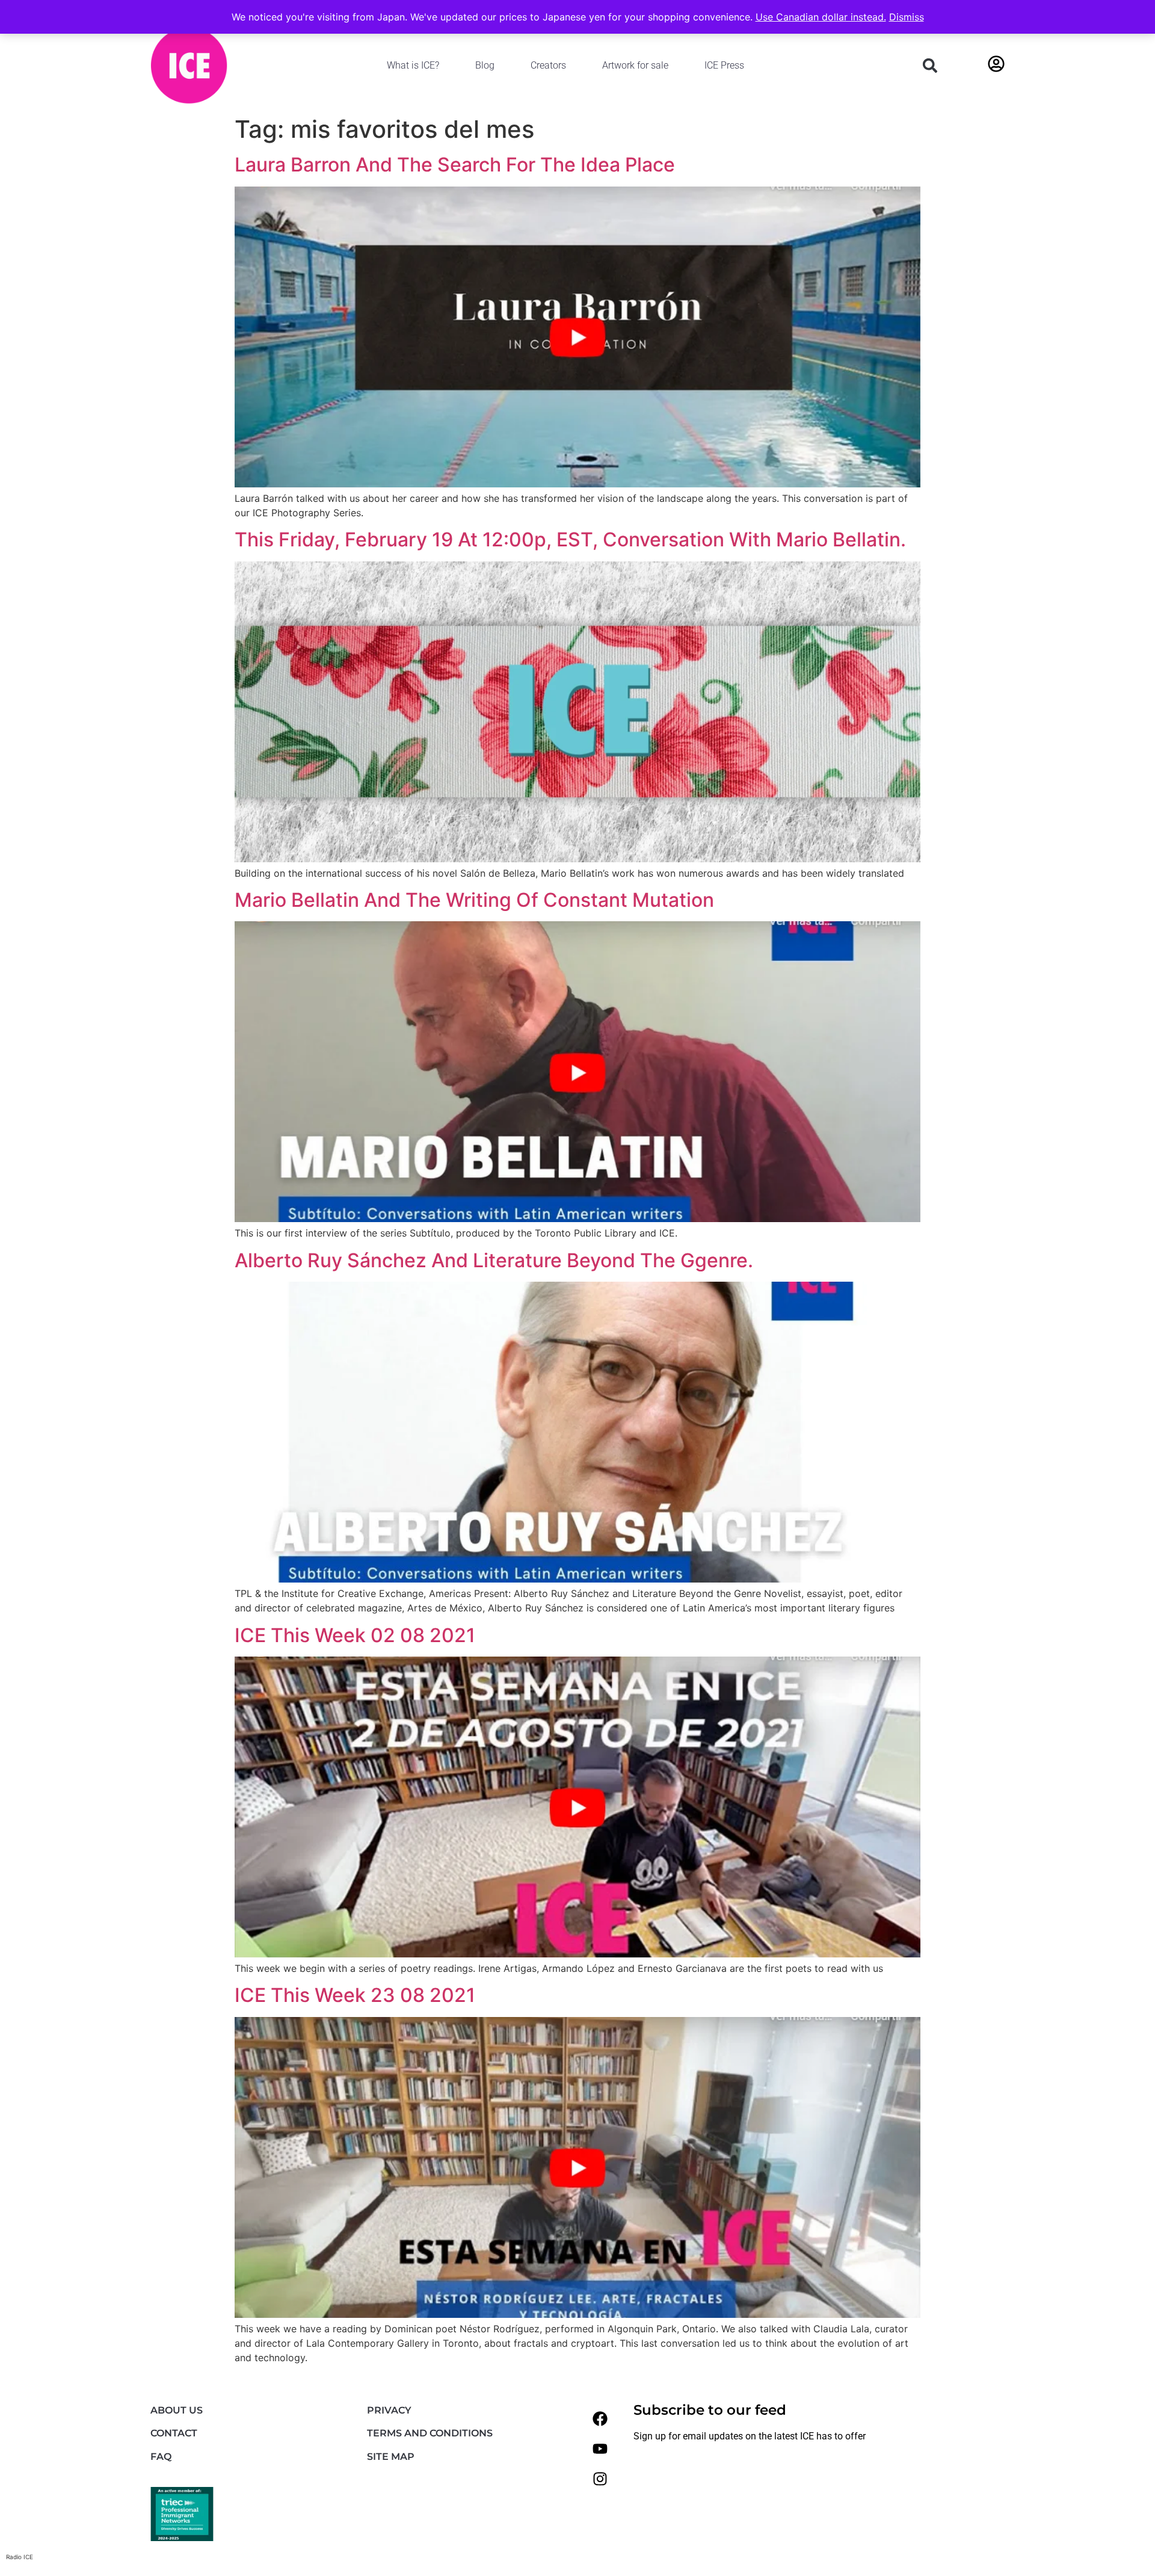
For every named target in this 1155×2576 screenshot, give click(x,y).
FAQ (161, 2457)
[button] (930, 66)
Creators (548, 65)
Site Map (391, 2457)
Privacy (389, 2410)
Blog (485, 65)
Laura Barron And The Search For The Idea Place (455, 165)
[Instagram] (600, 2479)
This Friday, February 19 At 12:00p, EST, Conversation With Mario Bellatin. (570, 539)
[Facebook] (600, 2418)
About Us (177, 2410)
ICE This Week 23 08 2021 (355, 1995)
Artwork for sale (635, 65)
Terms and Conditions (430, 2433)
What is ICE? (413, 65)
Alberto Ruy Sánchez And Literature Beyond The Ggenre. (494, 1260)
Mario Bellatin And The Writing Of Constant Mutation (474, 900)
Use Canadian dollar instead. (821, 17)
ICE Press (724, 65)
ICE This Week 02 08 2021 (355, 1635)
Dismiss (907, 17)
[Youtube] (600, 2448)
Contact (174, 2433)
